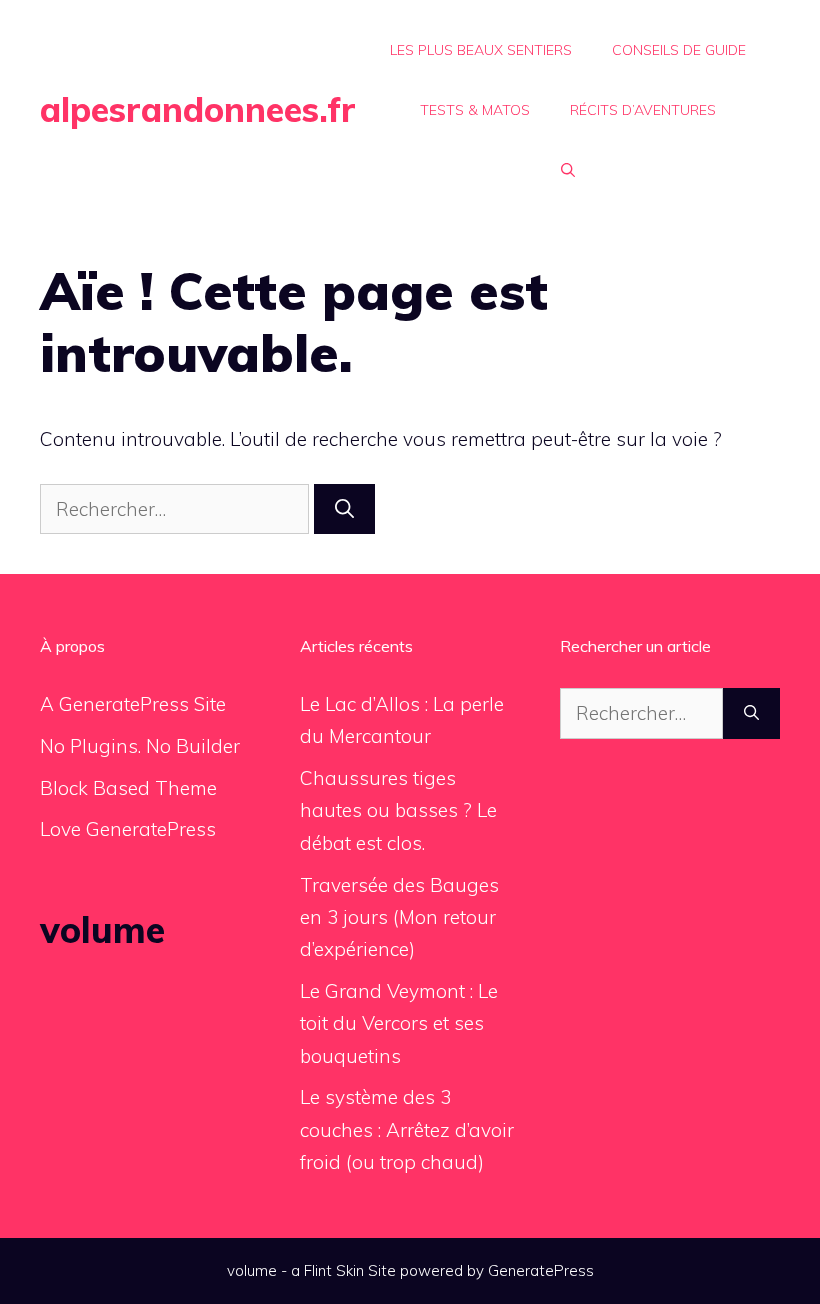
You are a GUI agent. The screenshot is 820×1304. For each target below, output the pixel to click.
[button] (568, 170)
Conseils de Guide (679, 50)
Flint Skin (334, 1270)
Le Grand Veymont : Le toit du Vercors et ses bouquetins (399, 1023)
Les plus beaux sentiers (481, 50)
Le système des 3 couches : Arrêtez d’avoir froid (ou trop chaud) (407, 1129)
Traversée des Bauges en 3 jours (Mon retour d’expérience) (399, 917)
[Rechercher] (344, 509)
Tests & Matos (475, 110)
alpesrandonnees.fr (198, 109)
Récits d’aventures (643, 110)
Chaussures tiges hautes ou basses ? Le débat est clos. (398, 810)
